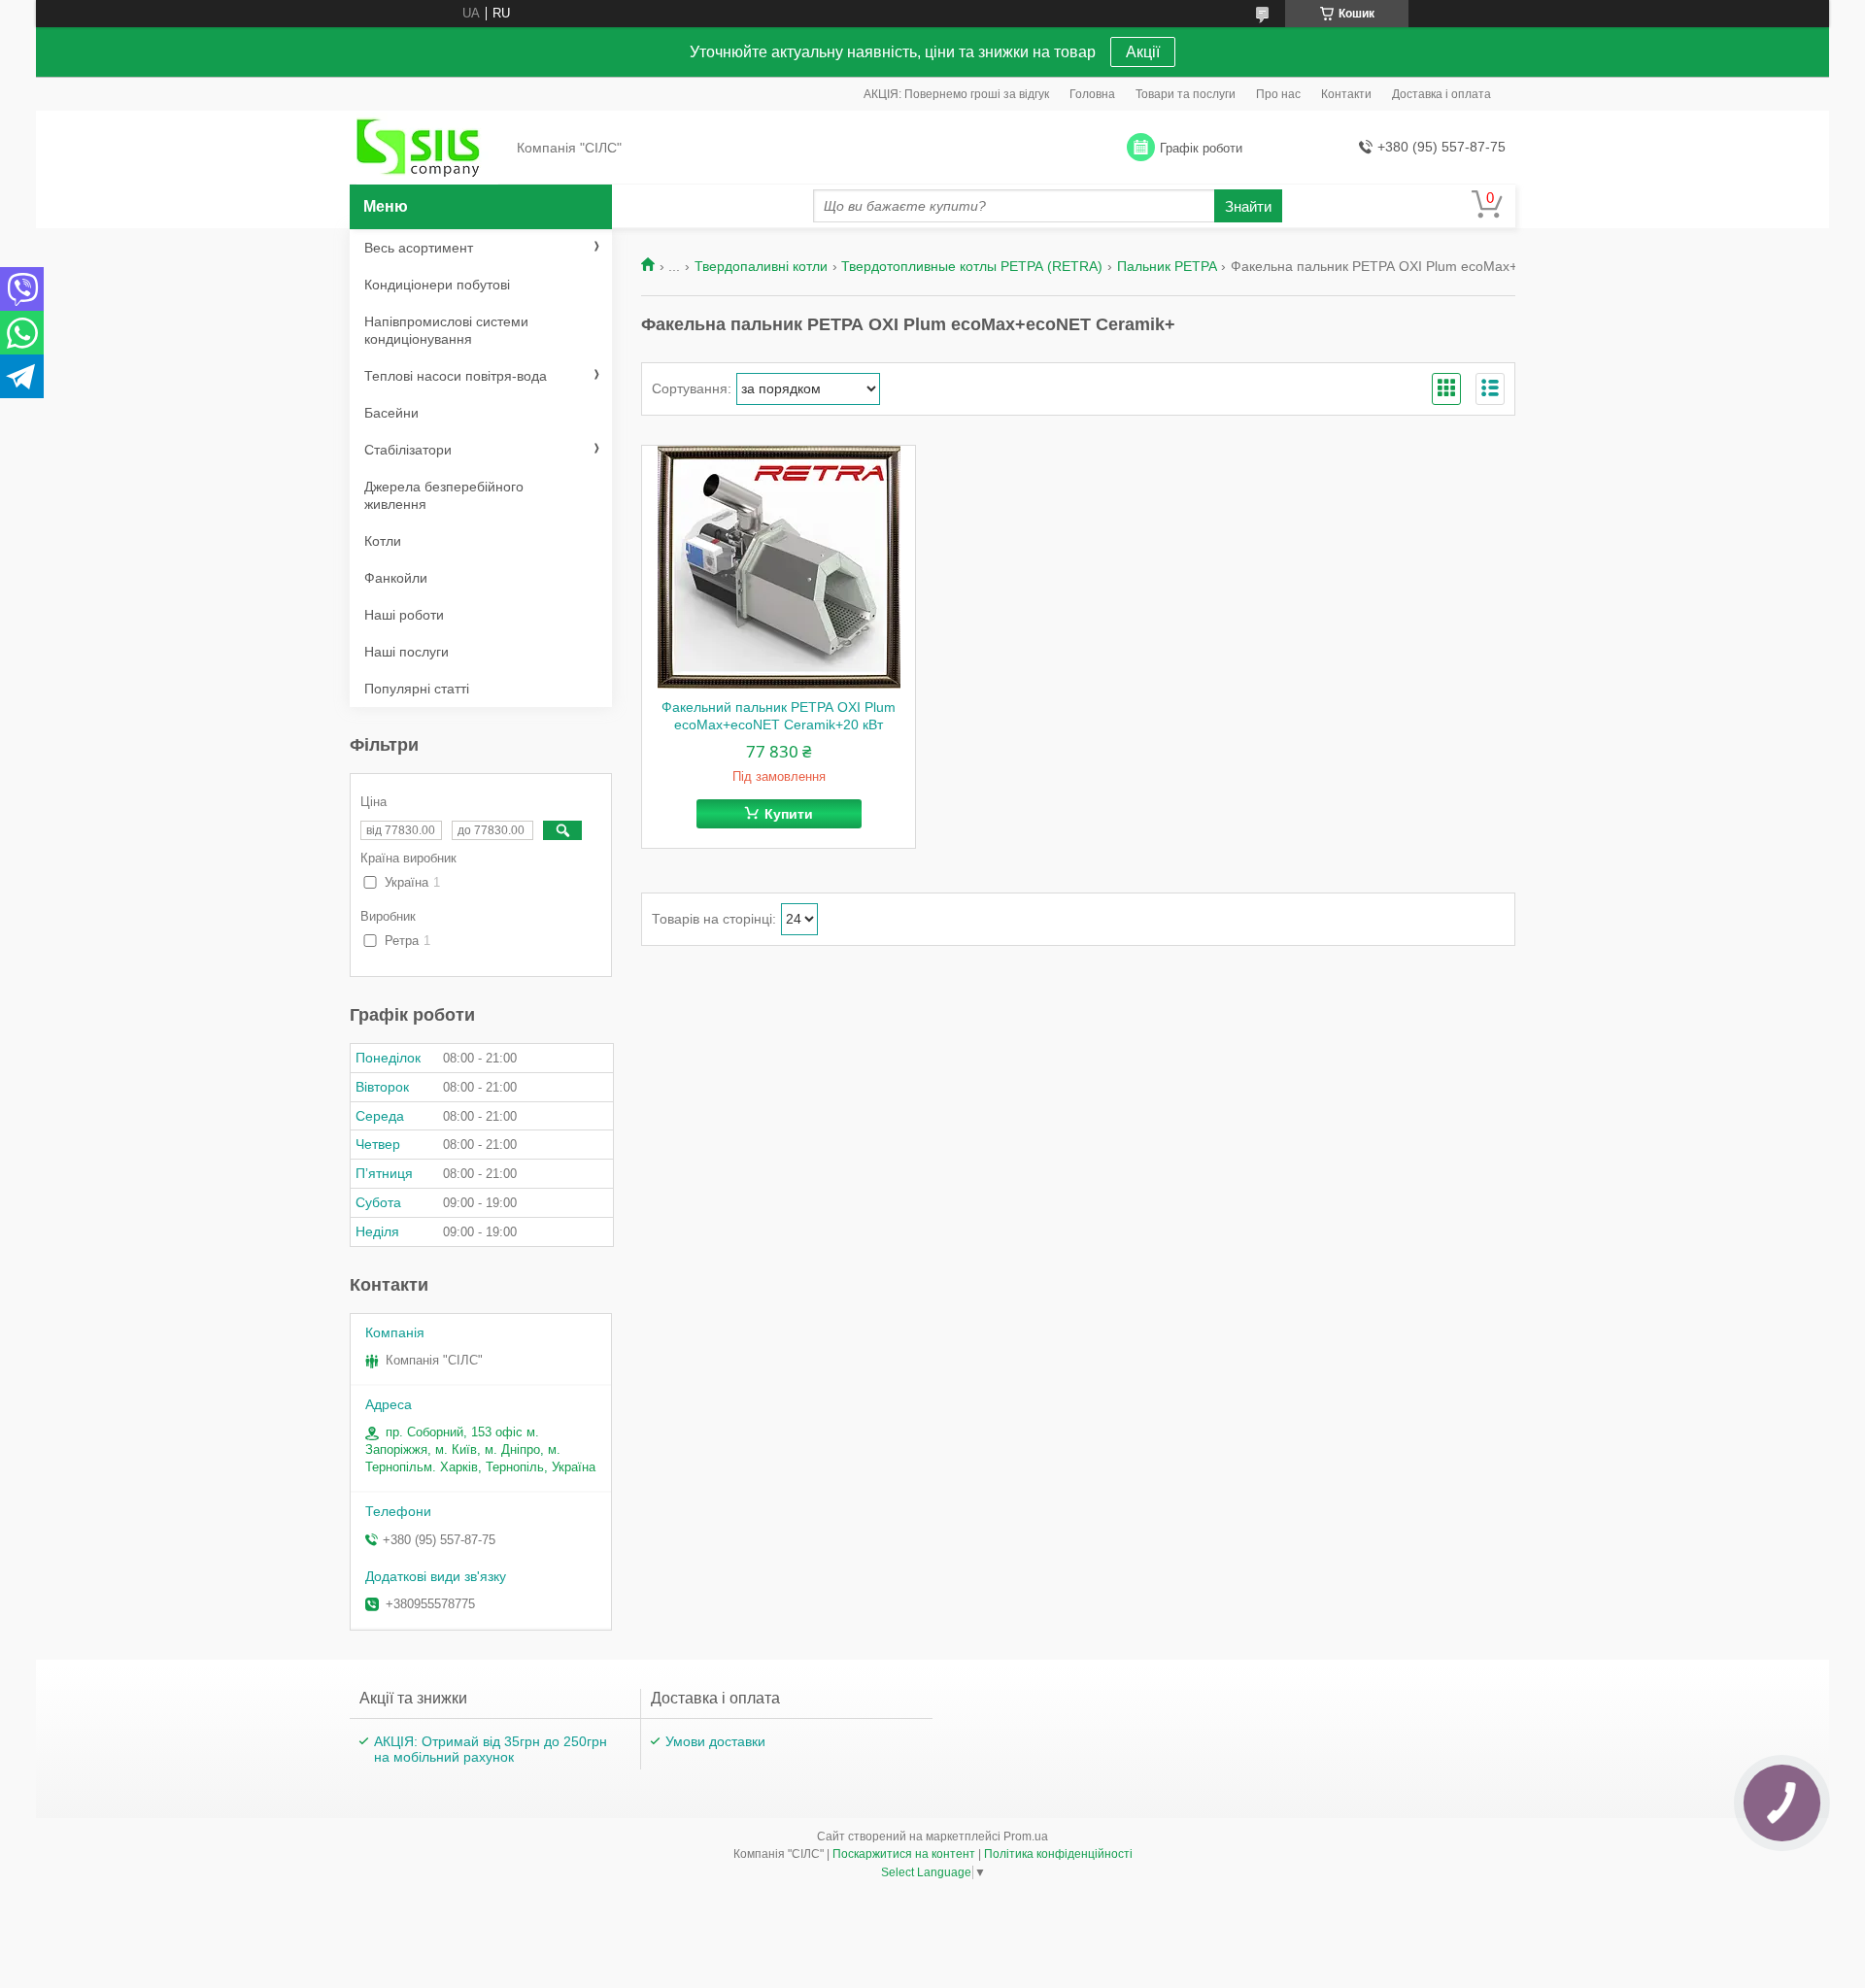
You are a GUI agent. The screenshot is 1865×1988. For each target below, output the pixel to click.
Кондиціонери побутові (437, 285)
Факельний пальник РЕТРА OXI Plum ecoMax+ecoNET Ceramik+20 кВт (779, 716)
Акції (1143, 52)
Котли (383, 541)
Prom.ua (1026, 1836)
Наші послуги (407, 652)
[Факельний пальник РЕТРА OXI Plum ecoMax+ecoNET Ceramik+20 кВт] (779, 567)
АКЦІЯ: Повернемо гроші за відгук (956, 94)
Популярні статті (417, 689)
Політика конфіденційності (1058, 1854)
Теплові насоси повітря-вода (456, 376)
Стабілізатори (408, 450)
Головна (1092, 94)
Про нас (1278, 94)
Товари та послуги (1186, 94)
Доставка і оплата (1441, 94)
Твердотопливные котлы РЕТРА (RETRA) (972, 266)
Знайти (1248, 206)
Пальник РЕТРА (1167, 266)
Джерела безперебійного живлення (444, 495)
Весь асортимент (419, 248)
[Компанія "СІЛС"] (427, 149)
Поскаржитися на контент (904, 1854)
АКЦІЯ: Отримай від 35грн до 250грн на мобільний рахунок (491, 1749)
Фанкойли (396, 578)
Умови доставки (715, 1741)
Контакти (1346, 94)
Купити (789, 814)
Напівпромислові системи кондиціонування (446, 330)
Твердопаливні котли (761, 266)
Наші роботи (404, 615)
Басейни (391, 413)
